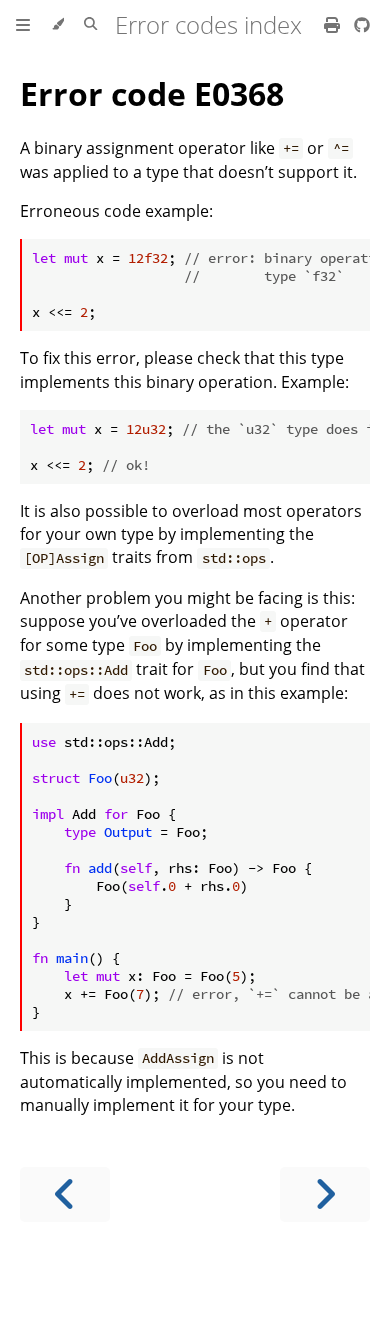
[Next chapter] (325, 1194)
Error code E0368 (152, 93)
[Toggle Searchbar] (90, 25)
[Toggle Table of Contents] (23, 25)
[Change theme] (57, 25)
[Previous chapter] (65, 1194)
